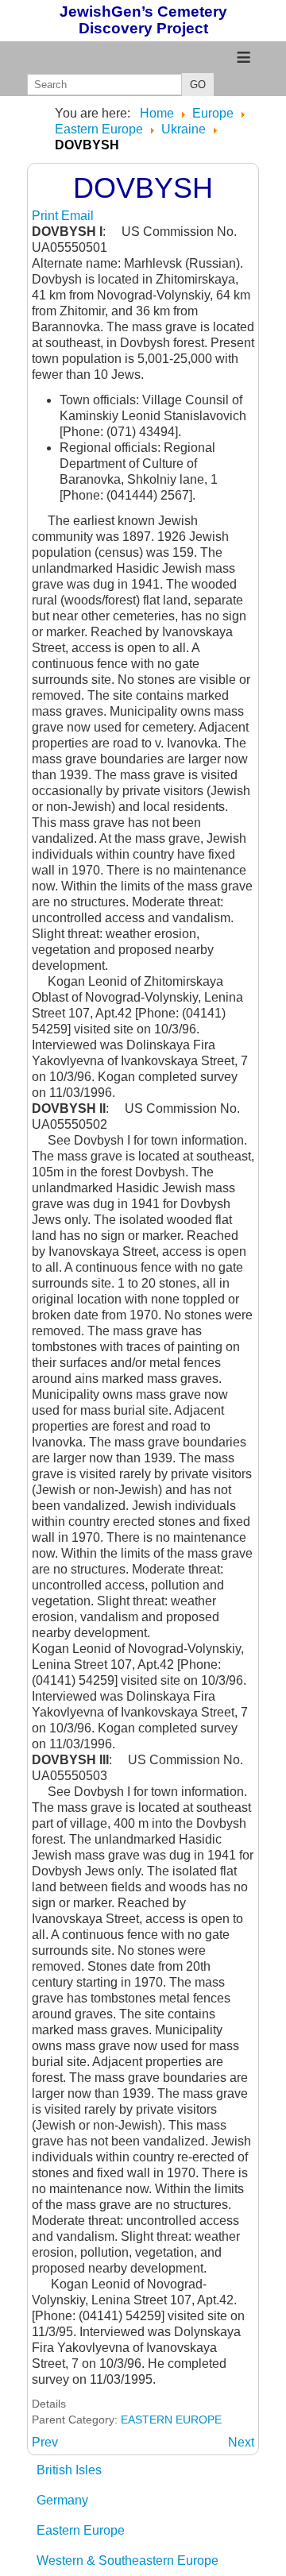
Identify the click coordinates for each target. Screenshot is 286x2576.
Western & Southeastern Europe (128, 2561)
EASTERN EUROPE (171, 2420)
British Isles (69, 2470)
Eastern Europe (81, 2530)
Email (77, 216)
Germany (62, 2500)
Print (46, 216)
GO (198, 85)
